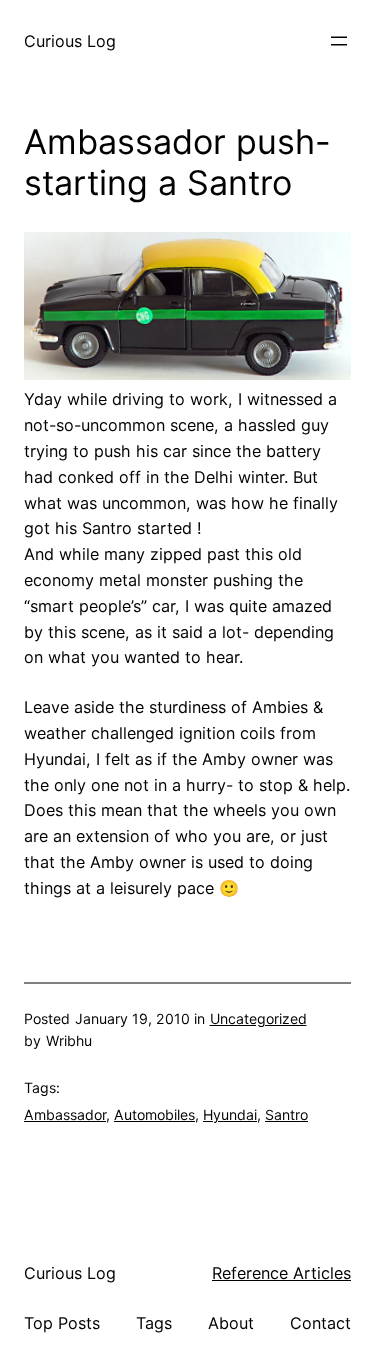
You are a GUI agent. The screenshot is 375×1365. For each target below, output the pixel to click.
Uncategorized (258, 1018)
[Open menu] (339, 41)
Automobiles (154, 1114)
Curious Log (70, 41)
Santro (286, 1114)
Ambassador (65, 1114)
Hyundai (230, 1114)
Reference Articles (281, 1273)
